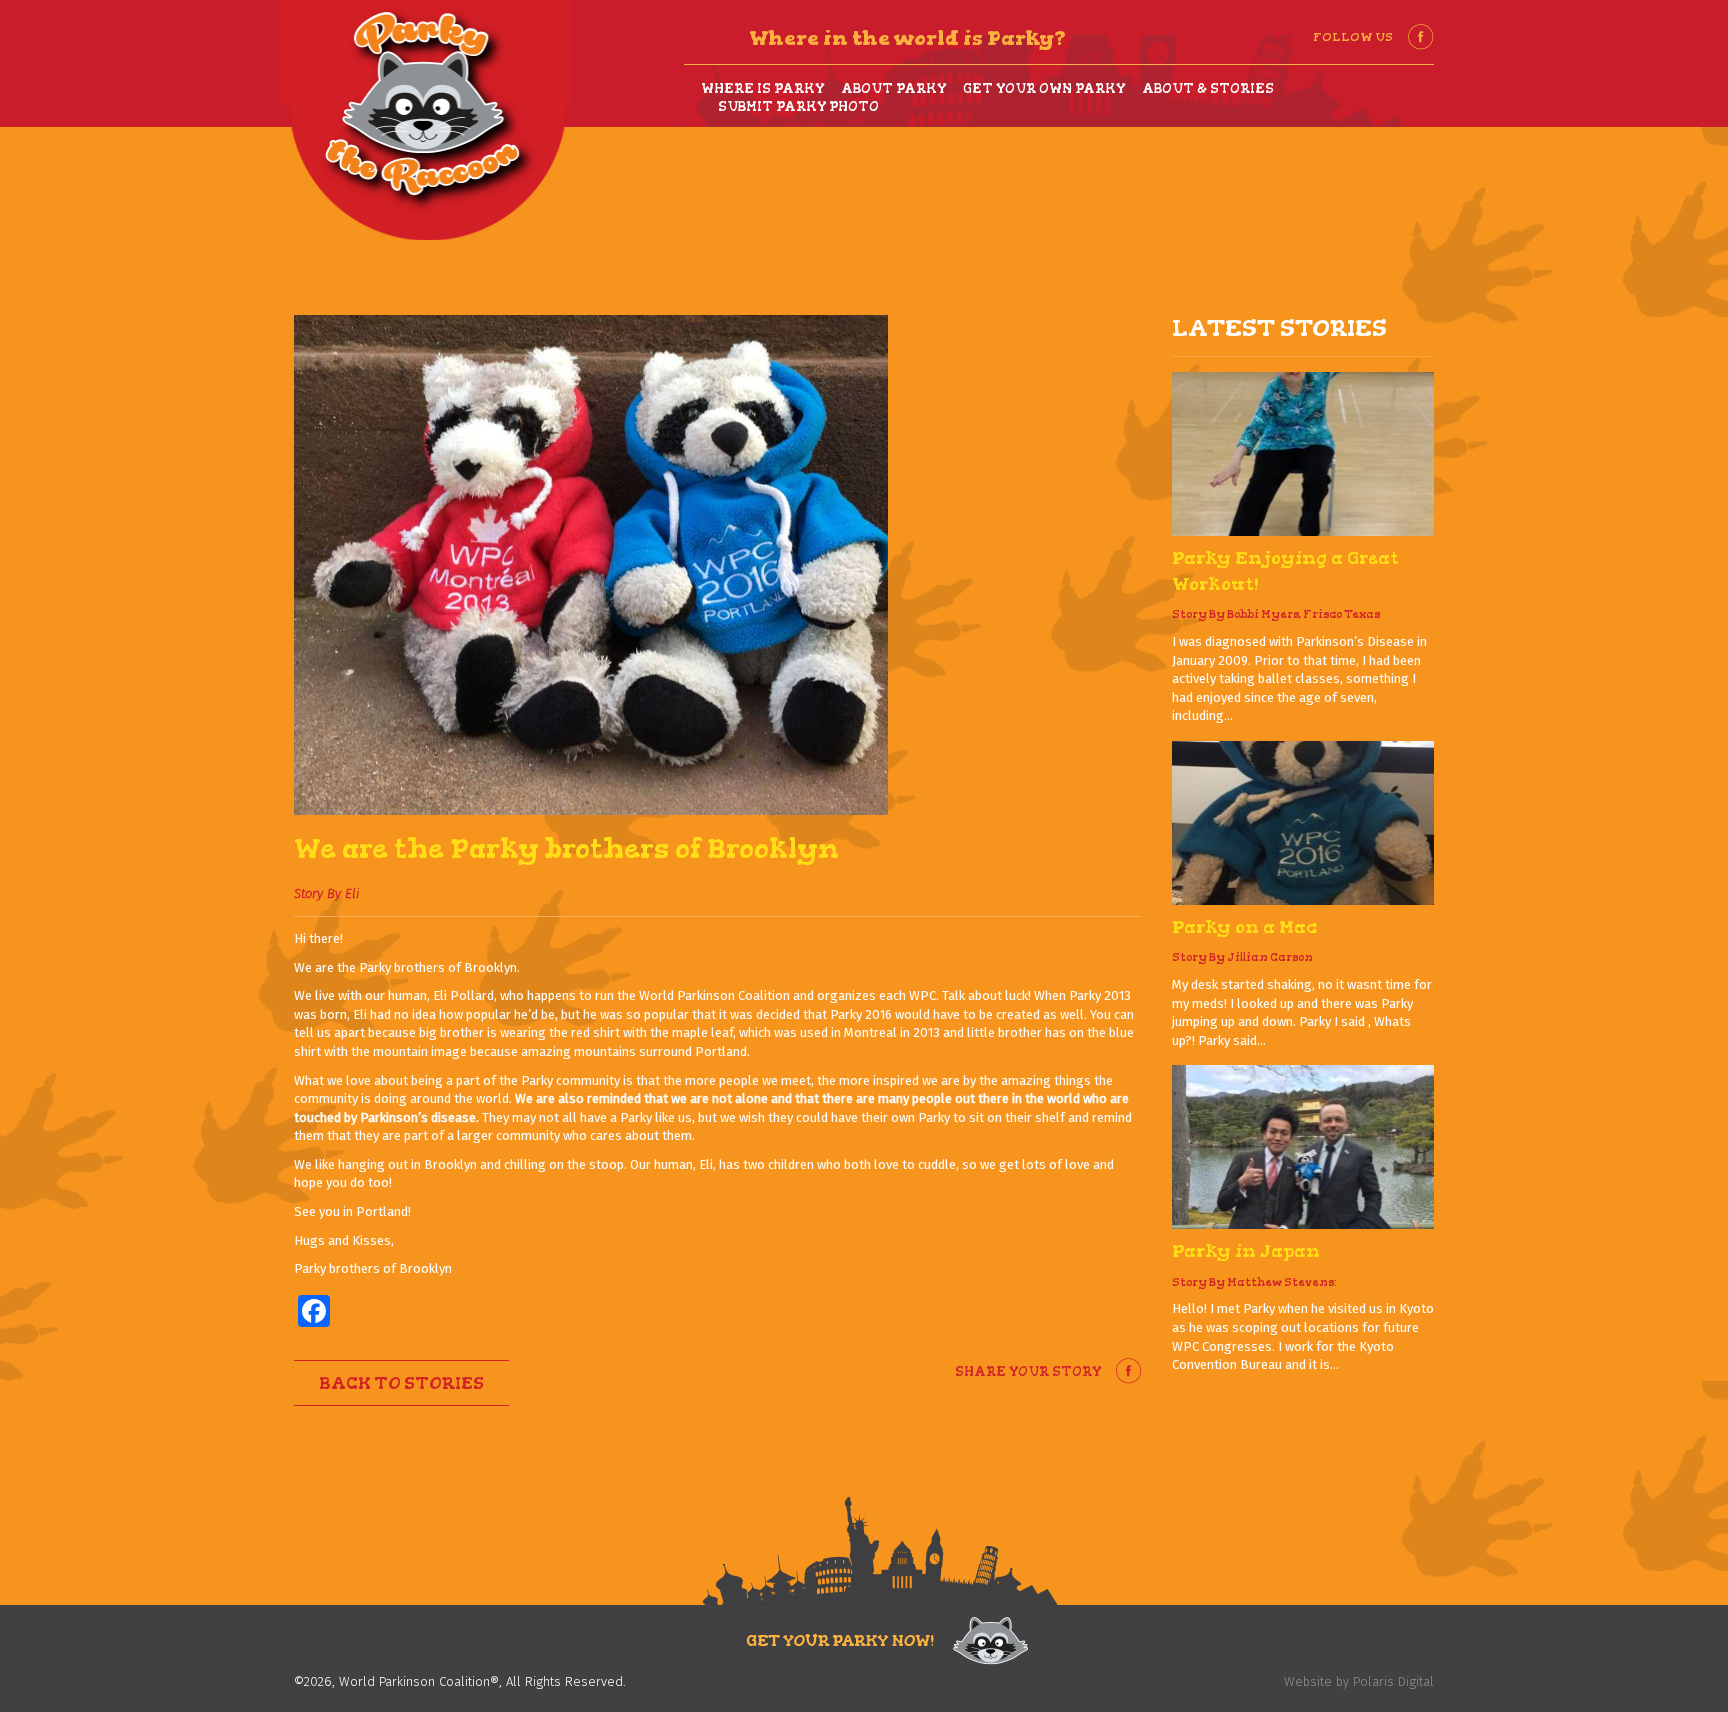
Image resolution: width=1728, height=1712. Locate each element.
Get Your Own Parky (1044, 88)
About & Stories (1208, 88)
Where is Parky (762, 88)
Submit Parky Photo (798, 106)
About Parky (893, 88)
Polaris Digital (1393, 1681)
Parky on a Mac (1244, 927)
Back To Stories (401, 1383)
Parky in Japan (1246, 1251)
